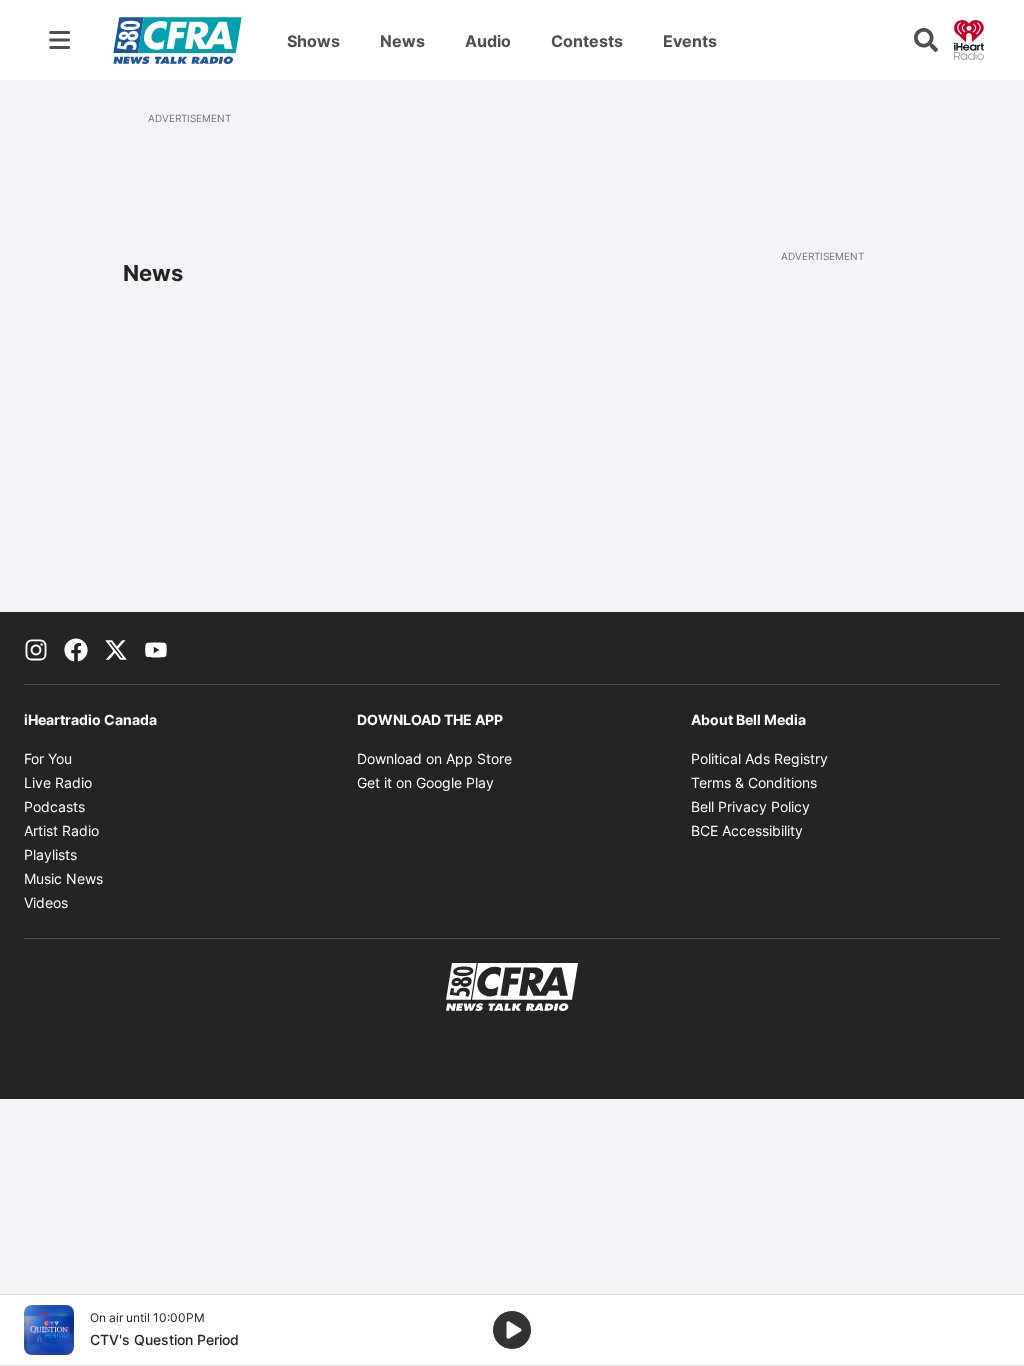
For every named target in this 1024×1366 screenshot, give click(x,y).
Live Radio (58, 782)
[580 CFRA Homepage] (177, 40)
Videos (46, 902)
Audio (488, 41)
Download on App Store (434, 758)
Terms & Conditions (754, 782)
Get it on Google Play (425, 782)
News (402, 41)
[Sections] (60, 40)
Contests (587, 41)
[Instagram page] (36, 648)
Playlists (50, 854)
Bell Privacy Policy (750, 806)
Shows (313, 41)
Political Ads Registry (759, 758)
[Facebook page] (76, 648)
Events (690, 41)
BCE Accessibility (747, 830)
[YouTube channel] (156, 648)
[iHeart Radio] (969, 38)
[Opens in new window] (49, 1330)
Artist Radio (61, 830)
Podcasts (54, 806)
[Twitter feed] (116, 648)
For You (48, 758)
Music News (63, 878)
